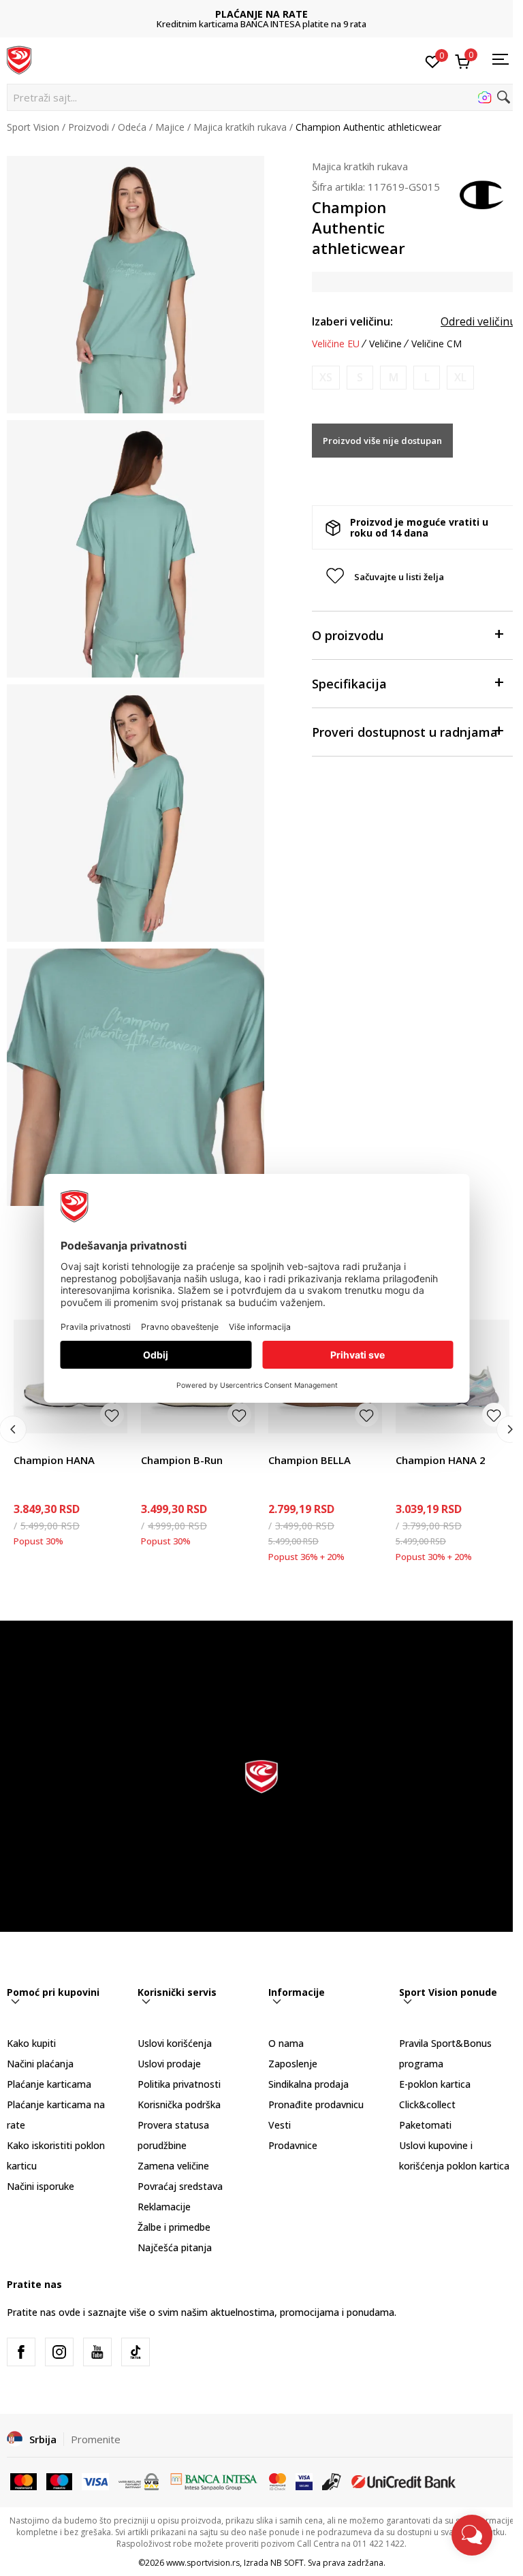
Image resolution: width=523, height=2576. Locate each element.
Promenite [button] (96, 2439)
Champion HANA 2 (441, 1460)
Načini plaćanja (40, 2064)
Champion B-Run (182, 1460)
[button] (261, 97)
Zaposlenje (293, 2064)
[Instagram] (59, 2352)
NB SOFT (287, 2563)
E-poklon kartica (435, 2084)
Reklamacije (164, 2207)
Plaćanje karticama (49, 2084)
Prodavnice (293, 2145)
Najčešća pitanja (175, 2247)
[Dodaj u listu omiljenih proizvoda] (112, 1415)
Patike (27, 1445)
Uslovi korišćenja (175, 2043)
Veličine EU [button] (336, 344)
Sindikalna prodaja (308, 2084)
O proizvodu (348, 635)
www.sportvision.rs (203, 2563)
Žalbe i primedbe (174, 2227)
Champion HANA (54, 1460)
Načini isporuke (41, 2186)
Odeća (132, 127)
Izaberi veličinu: (352, 321)
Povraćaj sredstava (180, 2186)
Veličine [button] (385, 344)
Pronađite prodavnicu (316, 2104)
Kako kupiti (31, 2043)
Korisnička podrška (179, 2104)
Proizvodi (89, 127)
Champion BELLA (310, 1460)
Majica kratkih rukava (240, 127)
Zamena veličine (173, 2166)
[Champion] (482, 193)
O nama (286, 2043)
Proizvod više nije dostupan (382, 441)
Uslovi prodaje (169, 2064)
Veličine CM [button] (437, 344)
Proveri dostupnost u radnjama (405, 732)
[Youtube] (97, 2352)
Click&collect (427, 2104)
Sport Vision (33, 127)
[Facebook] (21, 2352)
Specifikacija (349, 684)
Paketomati (425, 2125)
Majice (170, 127)
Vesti (280, 2125)
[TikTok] (136, 2352)
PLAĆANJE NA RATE (261, 14)
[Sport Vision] (19, 59)
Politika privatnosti (179, 2084)
